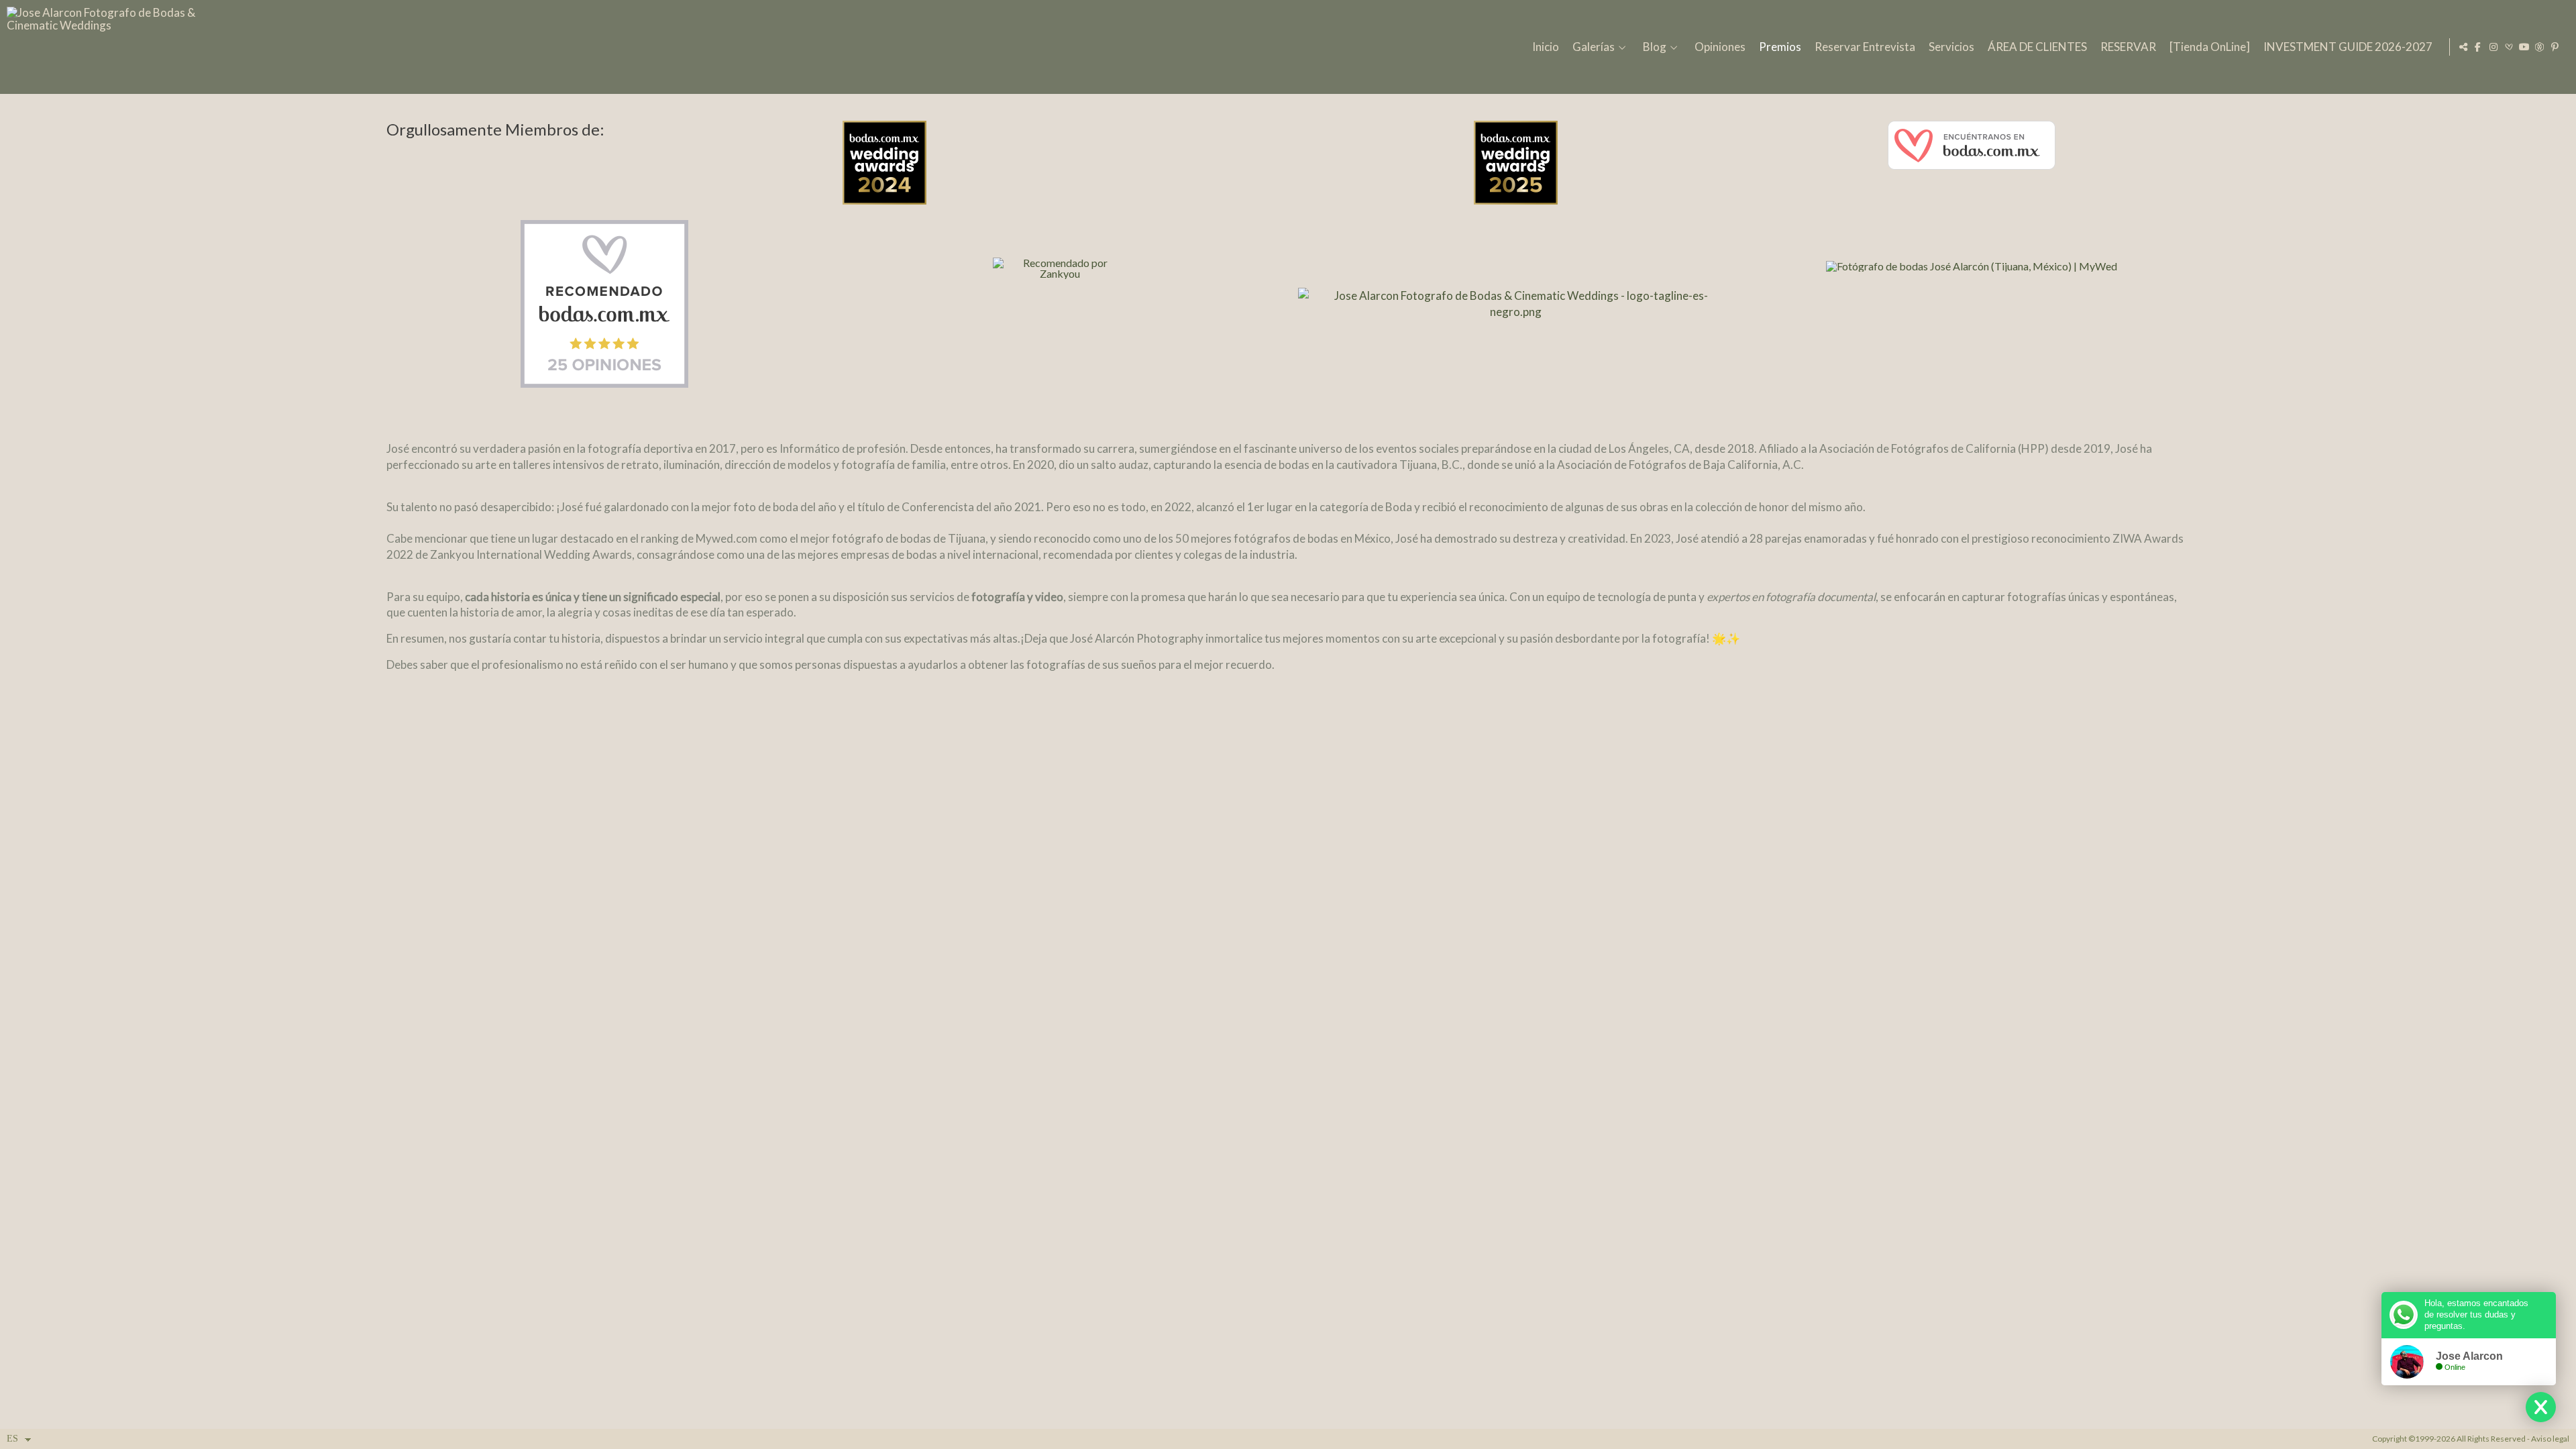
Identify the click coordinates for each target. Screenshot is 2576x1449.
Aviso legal (2550, 1439)
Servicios (1951, 47)
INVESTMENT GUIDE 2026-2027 (2348, 47)
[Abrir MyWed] (2540, 47)
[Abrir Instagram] (2493, 47)
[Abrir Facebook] (2478, 47)
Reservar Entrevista (1865, 47)
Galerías (1594, 47)
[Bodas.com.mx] (1972, 153)
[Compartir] (2463, 47)
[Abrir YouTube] (2524, 47)
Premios (1780, 47)
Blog (1655, 47)
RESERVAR (2128, 47)
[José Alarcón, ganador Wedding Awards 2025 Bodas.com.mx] (1516, 170)
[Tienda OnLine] (2210, 47)
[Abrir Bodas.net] (2509, 47)
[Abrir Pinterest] (2555, 47)
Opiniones (1720, 47)
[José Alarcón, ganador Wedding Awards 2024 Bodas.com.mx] (1061, 170)
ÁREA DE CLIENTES (2037, 47)
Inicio (1546, 47)
